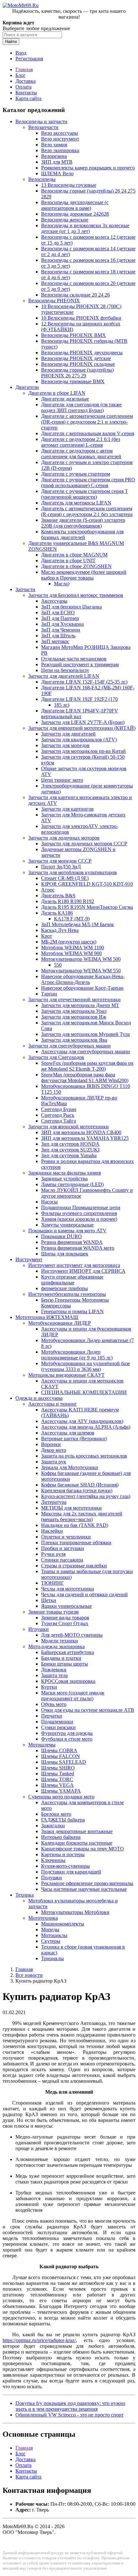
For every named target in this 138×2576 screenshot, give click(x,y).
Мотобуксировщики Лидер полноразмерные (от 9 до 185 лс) (77, 1355)
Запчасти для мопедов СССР (60, 861)
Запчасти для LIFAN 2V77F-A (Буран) (83, 722)
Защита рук (54, 1462)
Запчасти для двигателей (68, 734)
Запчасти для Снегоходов (56, 1057)
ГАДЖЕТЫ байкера (63, 1820)
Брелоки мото (56, 1814)
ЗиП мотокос (55, 641)
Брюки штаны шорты (65, 1664)
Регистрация (29, 59)
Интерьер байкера (61, 1837)
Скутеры (51, 1941)
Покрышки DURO (61, 1236)
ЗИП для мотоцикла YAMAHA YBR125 (85, 1138)
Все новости (29, 1975)
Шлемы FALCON (60, 1756)
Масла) (62, 584)
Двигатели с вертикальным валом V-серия (88, 433)
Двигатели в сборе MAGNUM (74, 555)
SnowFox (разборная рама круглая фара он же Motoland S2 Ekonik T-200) (87, 1066)
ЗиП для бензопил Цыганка (71, 607)
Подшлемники (57, 1722)
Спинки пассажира (62, 1560)
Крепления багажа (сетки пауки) (77, 1490)
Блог (21, 75)
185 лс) (62, 705)
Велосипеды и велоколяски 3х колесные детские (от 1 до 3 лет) (85, 228)
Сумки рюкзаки (58, 1727)
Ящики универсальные (66, 1606)
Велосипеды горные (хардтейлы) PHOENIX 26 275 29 (77, 373)
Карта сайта (28, 98)
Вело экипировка (60, 150)
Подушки (52, 1878)
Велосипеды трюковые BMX (73, 381)
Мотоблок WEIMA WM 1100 (73, 948)
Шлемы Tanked (58, 1774)
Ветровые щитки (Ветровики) (74, 1439)
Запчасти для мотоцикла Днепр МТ (80, 1005)
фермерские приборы (65, 1288)
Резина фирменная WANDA (72, 1242)
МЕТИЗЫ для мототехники (71, 1508)
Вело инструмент (60, 139)
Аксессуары (54, 601)
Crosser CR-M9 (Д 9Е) (65, 878)
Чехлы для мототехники (68, 1589)
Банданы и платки (61, 1658)
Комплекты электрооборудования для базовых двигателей (82, 534)
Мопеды (50, 1930)
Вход (21, 53)
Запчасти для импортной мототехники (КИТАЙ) (82, 728)
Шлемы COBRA (59, 1750)
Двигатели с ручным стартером (76, 474)
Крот (47, 936)
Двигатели (27, 387)
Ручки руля (53, 1554)
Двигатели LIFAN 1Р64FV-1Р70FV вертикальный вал (80, 714)
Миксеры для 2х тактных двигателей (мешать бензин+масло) (82, 1516)
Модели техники (60, 1641)
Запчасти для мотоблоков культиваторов (73, 872)
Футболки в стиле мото (67, 1739)
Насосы (49, 1202)
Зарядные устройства (64, 1179)
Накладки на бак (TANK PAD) (75, 1525)
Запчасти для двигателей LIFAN (64, 676)
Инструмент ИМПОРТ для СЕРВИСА (83, 1271)
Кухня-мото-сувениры (65, 1866)
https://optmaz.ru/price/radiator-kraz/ (39, 2340)
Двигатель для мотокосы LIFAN (76, 503)
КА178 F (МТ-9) (72, 919)
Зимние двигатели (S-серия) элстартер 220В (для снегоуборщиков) (83, 523)
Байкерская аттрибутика (68, 1652)
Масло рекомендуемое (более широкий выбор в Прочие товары (84, 575)
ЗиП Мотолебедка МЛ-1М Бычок (78, 924)
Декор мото (54, 1450)
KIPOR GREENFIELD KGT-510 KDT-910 (87, 884)
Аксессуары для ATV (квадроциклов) (82, 1421)
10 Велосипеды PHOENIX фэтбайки (81, 318)
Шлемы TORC (57, 1779)
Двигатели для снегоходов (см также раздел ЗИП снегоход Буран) (81, 407)
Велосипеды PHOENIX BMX (73, 335)
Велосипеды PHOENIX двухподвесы (82, 353)
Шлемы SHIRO (58, 1768)
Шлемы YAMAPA (61, 1791)
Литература (54, 1502)
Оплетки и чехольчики (66, 1537)
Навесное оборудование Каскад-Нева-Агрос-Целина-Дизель (83, 979)
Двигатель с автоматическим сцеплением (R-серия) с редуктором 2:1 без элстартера (87, 511)
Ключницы (53, 1860)
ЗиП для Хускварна (62, 624)
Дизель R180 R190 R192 (68, 901)
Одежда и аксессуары (39, 1398)
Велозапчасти (43, 127)
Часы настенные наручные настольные (84, 1889)
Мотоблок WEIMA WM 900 (71, 953)
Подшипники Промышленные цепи (81, 1207)
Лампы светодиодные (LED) (72, 1184)
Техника (25, 1895)
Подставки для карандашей (71, 1872)
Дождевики (54, 1670)
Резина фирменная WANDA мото (78, 1248)
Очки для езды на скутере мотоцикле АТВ (88, 1710)
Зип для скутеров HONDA (70, 1144)
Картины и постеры (63, 1854)
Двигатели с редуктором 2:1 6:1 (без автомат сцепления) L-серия (81, 442)
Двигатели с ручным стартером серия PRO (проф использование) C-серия (88, 482)
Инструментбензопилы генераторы (67, 1294)
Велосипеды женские (65, 220)
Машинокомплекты (63, 1924)
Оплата (23, 87)
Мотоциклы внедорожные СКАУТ (66, 1375)
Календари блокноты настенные (77, 1843)
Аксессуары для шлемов (68, 1433)
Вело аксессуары (60, 133)
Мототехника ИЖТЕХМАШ (47, 1317)
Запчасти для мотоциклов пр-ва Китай (83, 751)
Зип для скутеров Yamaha (69, 1155)
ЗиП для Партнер (60, 618)
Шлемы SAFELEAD (64, 1762)
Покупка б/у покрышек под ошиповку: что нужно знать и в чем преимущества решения (70, 2406)
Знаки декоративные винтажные (77, 1831)
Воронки (51, 1444)
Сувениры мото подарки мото (61, 1797)
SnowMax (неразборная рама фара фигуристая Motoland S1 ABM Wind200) (85, 1077)
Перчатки (52, 1716)
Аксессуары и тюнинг (53, 1404)
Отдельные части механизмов (74, 659)
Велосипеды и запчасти (41, 121)
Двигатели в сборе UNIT (68, 560)
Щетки (49, 1600)
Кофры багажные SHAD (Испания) (80, 1485)
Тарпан (49, 994)
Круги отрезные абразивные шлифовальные (72, 1280)
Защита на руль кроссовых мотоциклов (84, 1456)
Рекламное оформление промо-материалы (87, 1883)
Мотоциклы (54, 1935)
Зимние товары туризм (53, 1612)
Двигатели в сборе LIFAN (57, 393)
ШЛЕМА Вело (57, 173)
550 (58, 965)
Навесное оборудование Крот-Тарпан (82, 988)
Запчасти (25, 589)
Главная (24, 69)
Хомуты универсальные (67, 1225)
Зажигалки (53, 1826)
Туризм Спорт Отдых (65, 1623)
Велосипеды (42, 179)
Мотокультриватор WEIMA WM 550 (81, 971)
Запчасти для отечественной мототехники (74, 999)
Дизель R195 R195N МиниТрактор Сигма (87, 907)
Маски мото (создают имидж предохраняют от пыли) (73, 1696)
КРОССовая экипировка (68, 1681)
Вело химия (54, 145)
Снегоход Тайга (59, 1121)
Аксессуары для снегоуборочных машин (86, 1051)
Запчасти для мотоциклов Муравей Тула (85, 1034)
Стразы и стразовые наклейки (74, 1566)
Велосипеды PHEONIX (54, 301)
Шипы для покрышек (65, 1254)
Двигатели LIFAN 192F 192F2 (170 (79, 699)
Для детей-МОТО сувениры (72, 1635)
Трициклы (52, 1958)
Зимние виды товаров (65, 1618)
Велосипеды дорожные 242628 (75, 214)
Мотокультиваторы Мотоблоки (75, 1912)
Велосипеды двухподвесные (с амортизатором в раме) (75, 205)
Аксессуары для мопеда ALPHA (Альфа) (86, 1427)
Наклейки (52, 1531)
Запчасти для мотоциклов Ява (74, 1040)
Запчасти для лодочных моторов (64, 838)
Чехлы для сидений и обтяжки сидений (84, 1594)
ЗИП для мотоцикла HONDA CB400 (81, 1132)
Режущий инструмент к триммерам (80, 664)
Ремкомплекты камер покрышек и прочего (88, 168)
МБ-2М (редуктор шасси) (69, 942)
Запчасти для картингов (67, 809)
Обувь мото (54, 1704)
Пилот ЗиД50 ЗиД (61, 867)
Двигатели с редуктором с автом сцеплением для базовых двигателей (81, 454)
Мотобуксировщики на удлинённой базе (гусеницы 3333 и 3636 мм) (86, 1366)
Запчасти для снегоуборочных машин (69, 1046)
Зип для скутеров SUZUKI (70, 1150)
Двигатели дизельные (65, 399)
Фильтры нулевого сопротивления (79, 1213)
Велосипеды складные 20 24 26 (75, 295)
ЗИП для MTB (57, 162)
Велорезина (54, 156)
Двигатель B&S (58, 896)
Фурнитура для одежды (67, 1733)
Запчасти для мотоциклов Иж (74, 1017)
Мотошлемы (42, 1745)
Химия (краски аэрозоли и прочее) (79, 1219)
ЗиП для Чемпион (61, 630)
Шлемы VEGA (57, 1785)
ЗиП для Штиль (58, 636)
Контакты (26, 93)
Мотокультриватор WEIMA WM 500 (81, 959)
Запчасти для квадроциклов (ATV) (79, 740)
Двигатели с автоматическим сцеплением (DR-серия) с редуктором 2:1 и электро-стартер (87, 422)
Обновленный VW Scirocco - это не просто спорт (69, 2415)
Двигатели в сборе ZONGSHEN (76, 566)
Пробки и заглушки (63, 1548)
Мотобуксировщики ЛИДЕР (60, 1323)
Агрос (48, 890)
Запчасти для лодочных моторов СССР (84, 844)
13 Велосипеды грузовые (69, 185)
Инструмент (29, 1259)
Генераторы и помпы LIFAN (72, 1311)
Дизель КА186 (57, 913)
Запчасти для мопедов (65, 745)
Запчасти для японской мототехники (69, 1127)
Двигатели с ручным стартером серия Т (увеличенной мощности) (85, 494)
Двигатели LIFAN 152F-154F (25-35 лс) (84, 682)
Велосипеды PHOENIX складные (78, 364)
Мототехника (43, 1918)
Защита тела (54, 1675)
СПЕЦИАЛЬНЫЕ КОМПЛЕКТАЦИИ (84, 1392)
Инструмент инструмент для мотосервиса (74, 1265)
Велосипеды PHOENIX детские (76, 358)
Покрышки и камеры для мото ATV (67, 1231)
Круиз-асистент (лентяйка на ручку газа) (86, 1496)
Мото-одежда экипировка (56, 1646)
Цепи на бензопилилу (65, 670)
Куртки (49, 1687)
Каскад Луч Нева (60, 930)
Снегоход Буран (59, 1109)
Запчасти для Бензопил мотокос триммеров (76, 595)
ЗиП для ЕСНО (58, 612)
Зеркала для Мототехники (70, 1467)
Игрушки (39, 1629)
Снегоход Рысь (58, 1115)
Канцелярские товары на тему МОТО (82, 1849)
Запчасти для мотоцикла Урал (74, 1011)
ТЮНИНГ (52, 1583)
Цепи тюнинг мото (62, 780)
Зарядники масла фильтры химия (65, 1173)
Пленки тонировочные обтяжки (76, 1542)
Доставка (26, 81)
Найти (11, 42)
